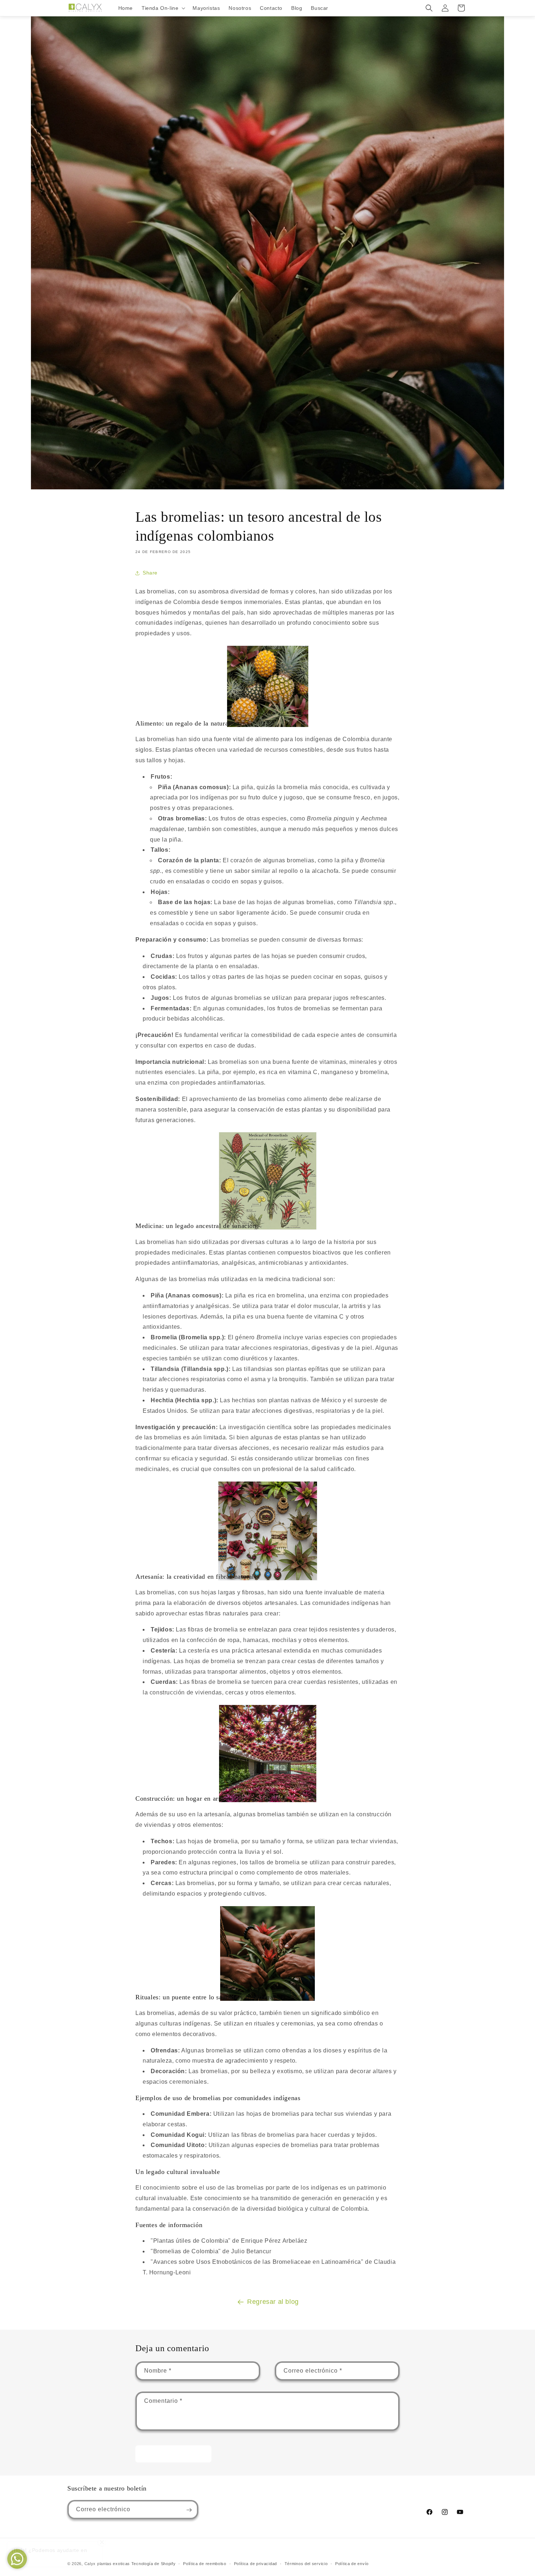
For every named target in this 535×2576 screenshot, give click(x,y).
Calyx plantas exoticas (107, 2564)
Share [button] (150, 573)
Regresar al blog (273, 2302)
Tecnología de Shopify (154, 2564)
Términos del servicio (306, 2563)
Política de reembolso (205, 2563)
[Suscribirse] (189, 2510)
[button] (163, 8)
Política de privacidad (255, 2563)
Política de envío (352, 2563)
